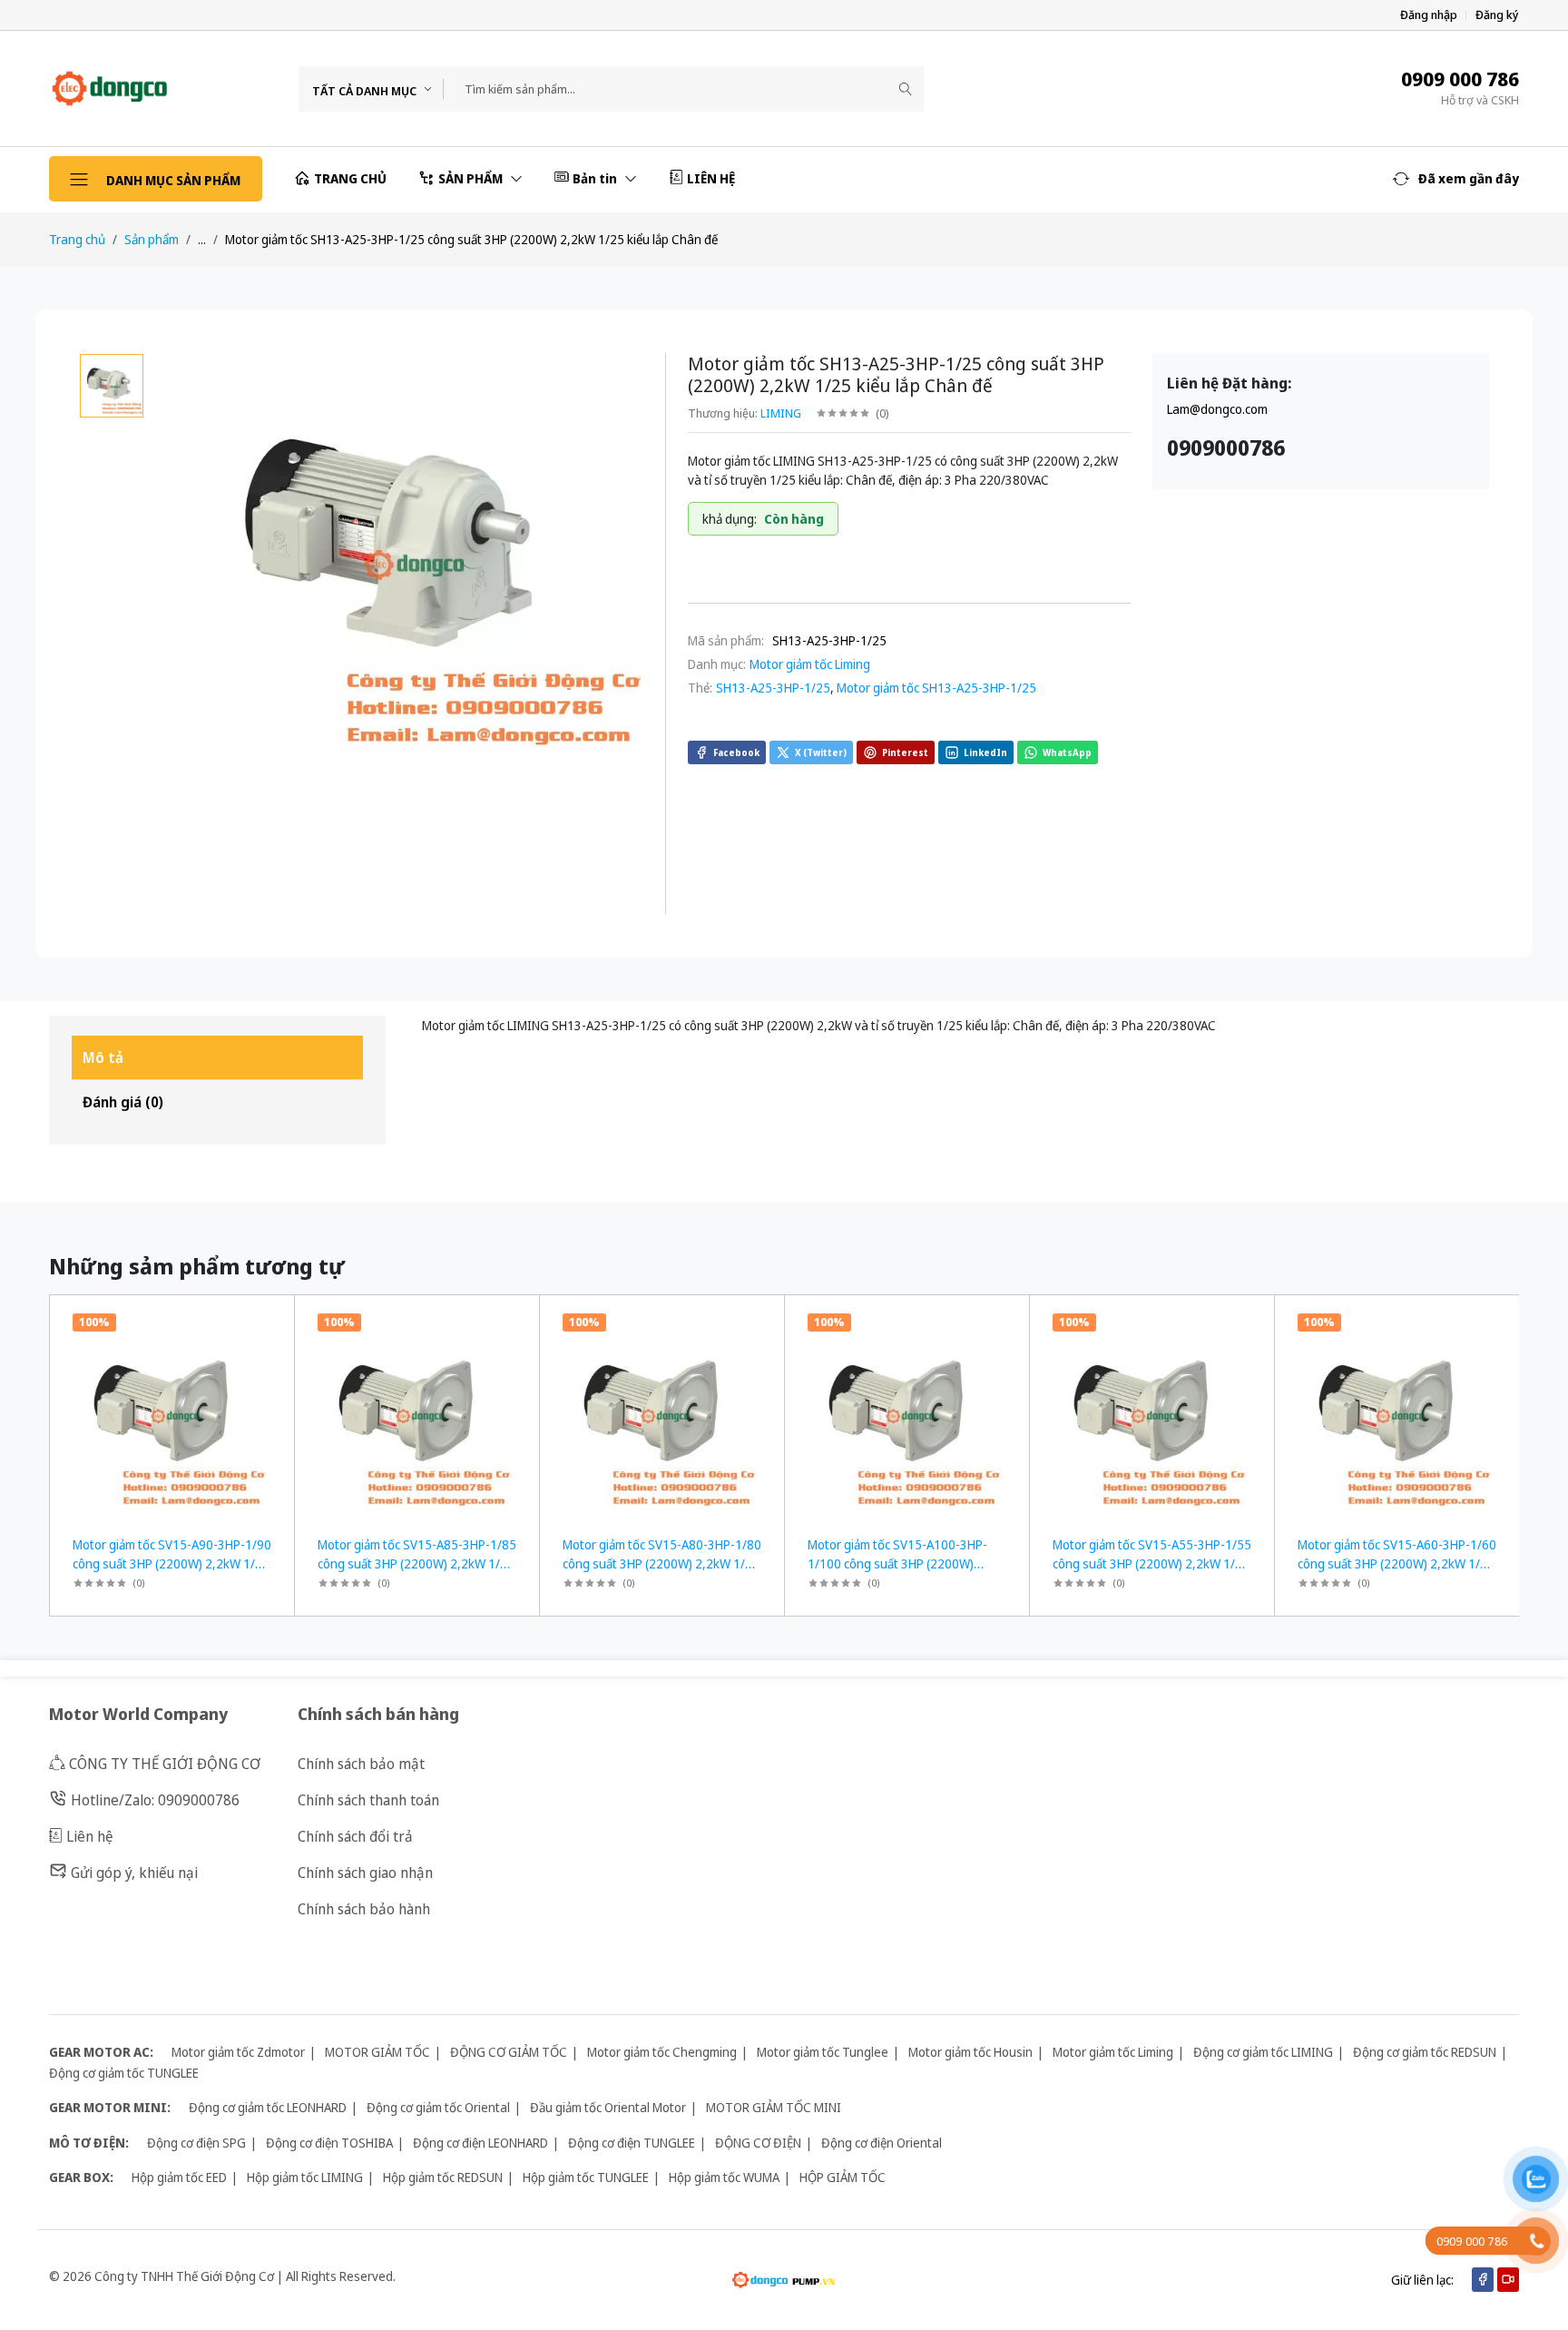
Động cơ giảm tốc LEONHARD (268, 2107)
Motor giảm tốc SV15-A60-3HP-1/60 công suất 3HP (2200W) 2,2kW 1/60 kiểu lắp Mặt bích (1397, 1563)
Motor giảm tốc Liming (810, 664)
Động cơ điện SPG (196, 2143)
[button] (1456, 179)
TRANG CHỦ (350, 178)
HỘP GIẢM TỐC (843, 2177)
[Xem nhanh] (274, 1320)
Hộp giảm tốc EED (179, 2177)
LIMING (781, 413)
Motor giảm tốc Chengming (662, 2052)
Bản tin (596, 178)
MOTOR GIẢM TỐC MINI (774, 2107)
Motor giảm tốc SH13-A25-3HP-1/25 (936, 688)
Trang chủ (77, 239)
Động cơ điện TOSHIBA (329, 2143)
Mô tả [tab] (103, 1057)
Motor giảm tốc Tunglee (823, 2052)
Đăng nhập (1429, 15)
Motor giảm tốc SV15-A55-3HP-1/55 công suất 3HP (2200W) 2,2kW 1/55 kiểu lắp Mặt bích (1152, 1563)
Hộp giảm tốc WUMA (724, 2177)
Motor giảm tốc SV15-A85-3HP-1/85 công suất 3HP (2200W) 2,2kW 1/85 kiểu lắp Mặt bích (417, 1563)
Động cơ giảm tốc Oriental (438, 2107)
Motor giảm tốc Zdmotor (238, 2052)
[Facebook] (1483, 2280)
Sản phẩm (152, 239)
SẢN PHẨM (472, 178)
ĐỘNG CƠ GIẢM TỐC (509, 2052)
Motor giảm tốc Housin (970, 2052)
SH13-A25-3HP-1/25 (773, 688)
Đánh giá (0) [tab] (123, 1102)
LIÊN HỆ (711, 178)
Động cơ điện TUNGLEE (632, 2143)
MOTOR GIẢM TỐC (377, 2052)
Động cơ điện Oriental (882, 2143)
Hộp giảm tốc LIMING (305, 2177)
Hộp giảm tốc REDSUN (443, 2177)
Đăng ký (1497, 15)
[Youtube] (1508, 2280)
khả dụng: (730, 519)
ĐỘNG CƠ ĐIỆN (758, 2143)
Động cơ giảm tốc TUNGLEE (124, 2073)
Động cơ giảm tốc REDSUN (1425, 2052)
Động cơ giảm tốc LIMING (1263, 2052)
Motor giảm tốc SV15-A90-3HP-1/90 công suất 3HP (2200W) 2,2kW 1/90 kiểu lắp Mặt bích (172, 1563)
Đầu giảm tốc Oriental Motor (608, 2107)
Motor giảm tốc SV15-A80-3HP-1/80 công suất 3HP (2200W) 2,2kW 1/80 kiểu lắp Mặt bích (662, 1563)
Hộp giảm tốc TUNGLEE (586, 2177)
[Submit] (906, 89)
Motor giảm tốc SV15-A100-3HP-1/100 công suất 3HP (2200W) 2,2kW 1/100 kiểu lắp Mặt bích (897, 1563)
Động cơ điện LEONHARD (480, 2143)
